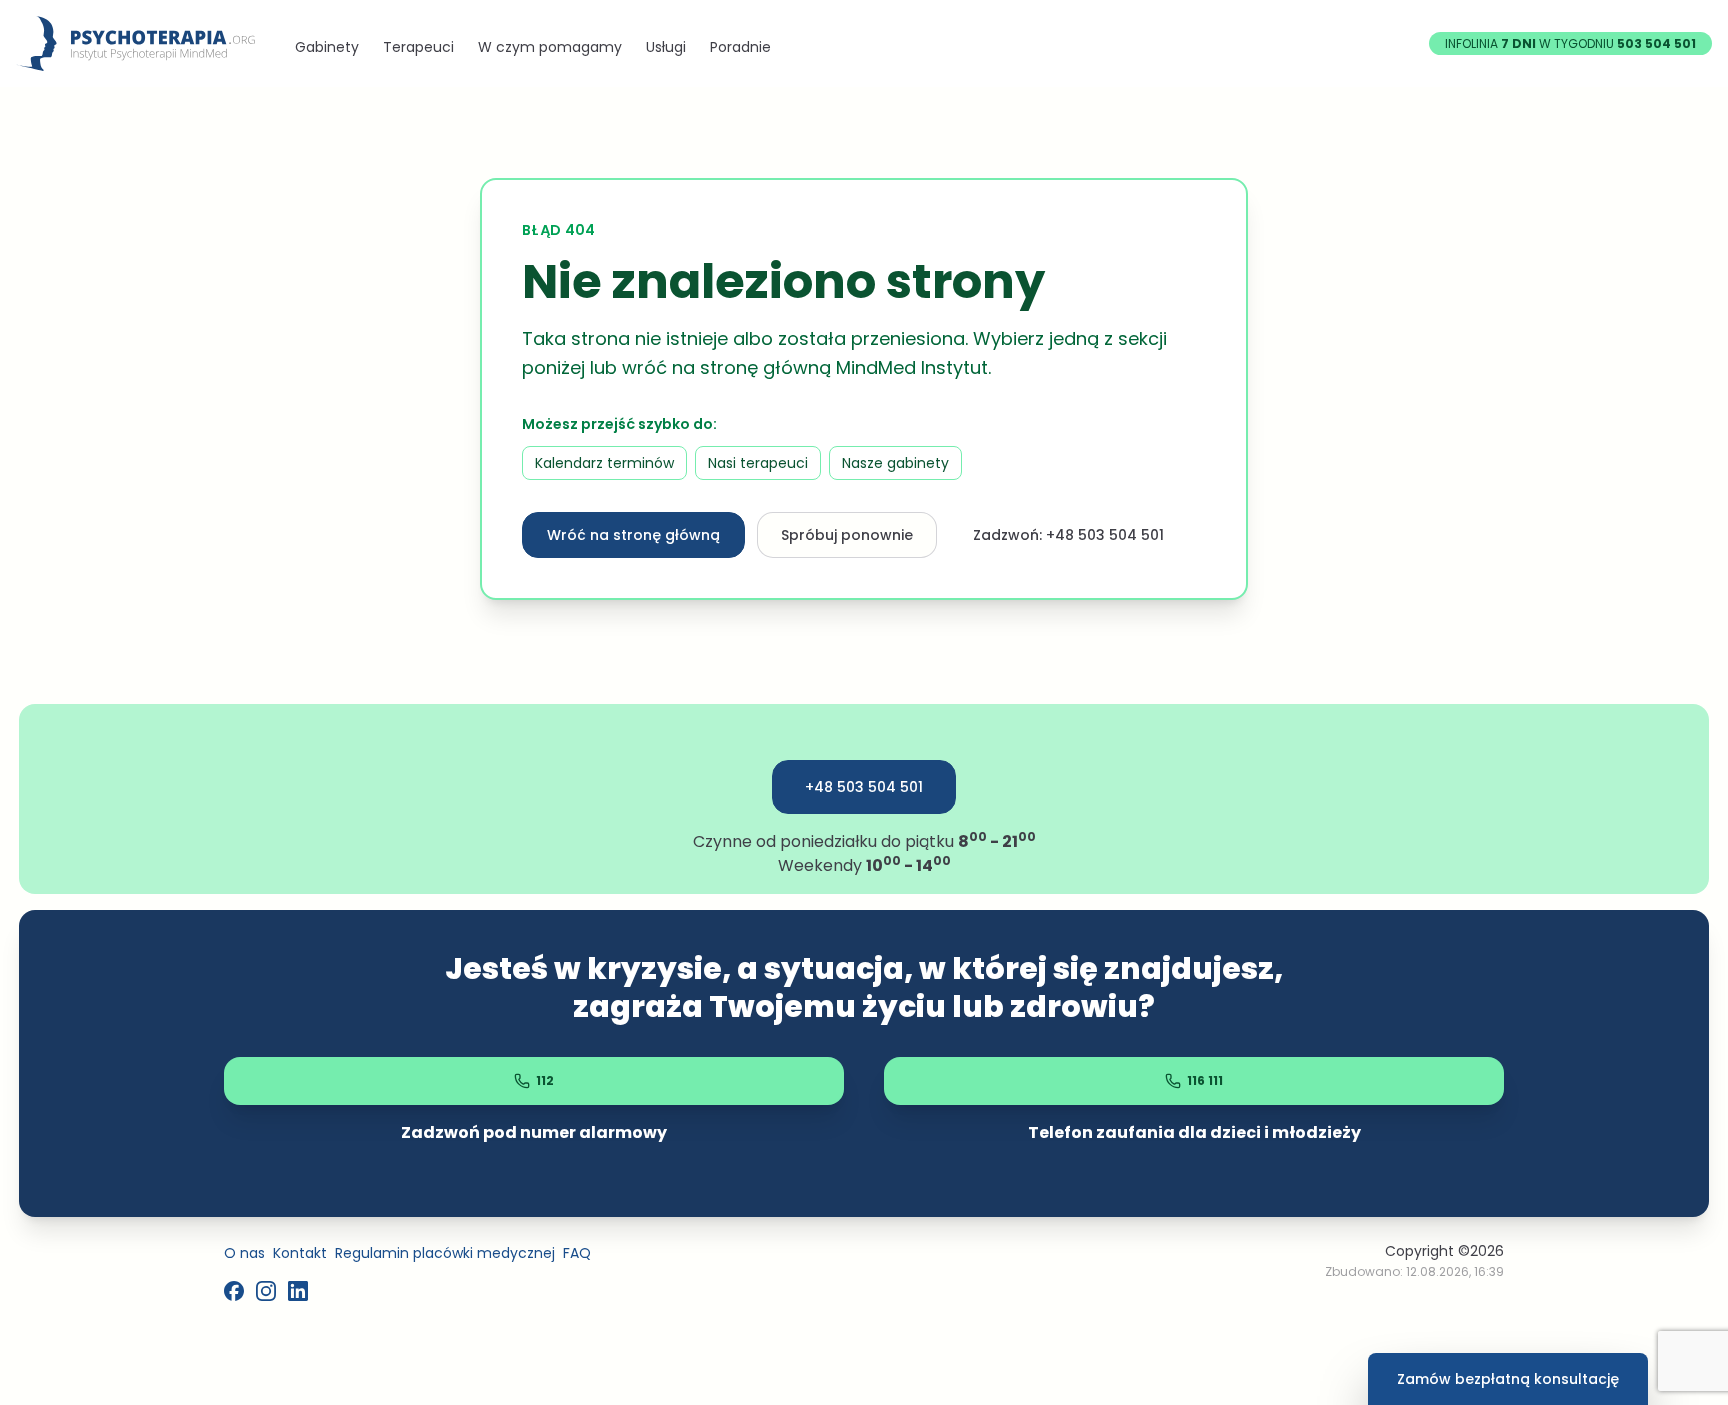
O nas (244, 1253)
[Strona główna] (135, 43)
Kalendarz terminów (604, 463)
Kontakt (300, 1253)
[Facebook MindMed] (234, 1291)
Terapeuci (418, 47)
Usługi (666, 47)
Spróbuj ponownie (847, 535)
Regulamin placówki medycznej (445, 1253)
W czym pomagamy (550, 47)
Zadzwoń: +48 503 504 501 (1068, 535)
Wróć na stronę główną (633, 535)
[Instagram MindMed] (266, 1291)
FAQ (577, 1253)
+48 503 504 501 (864, 787)
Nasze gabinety (895, 463)
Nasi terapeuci (758, 463)
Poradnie (740, 47)
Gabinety (327, 47)
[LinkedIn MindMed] (298, 1291)
